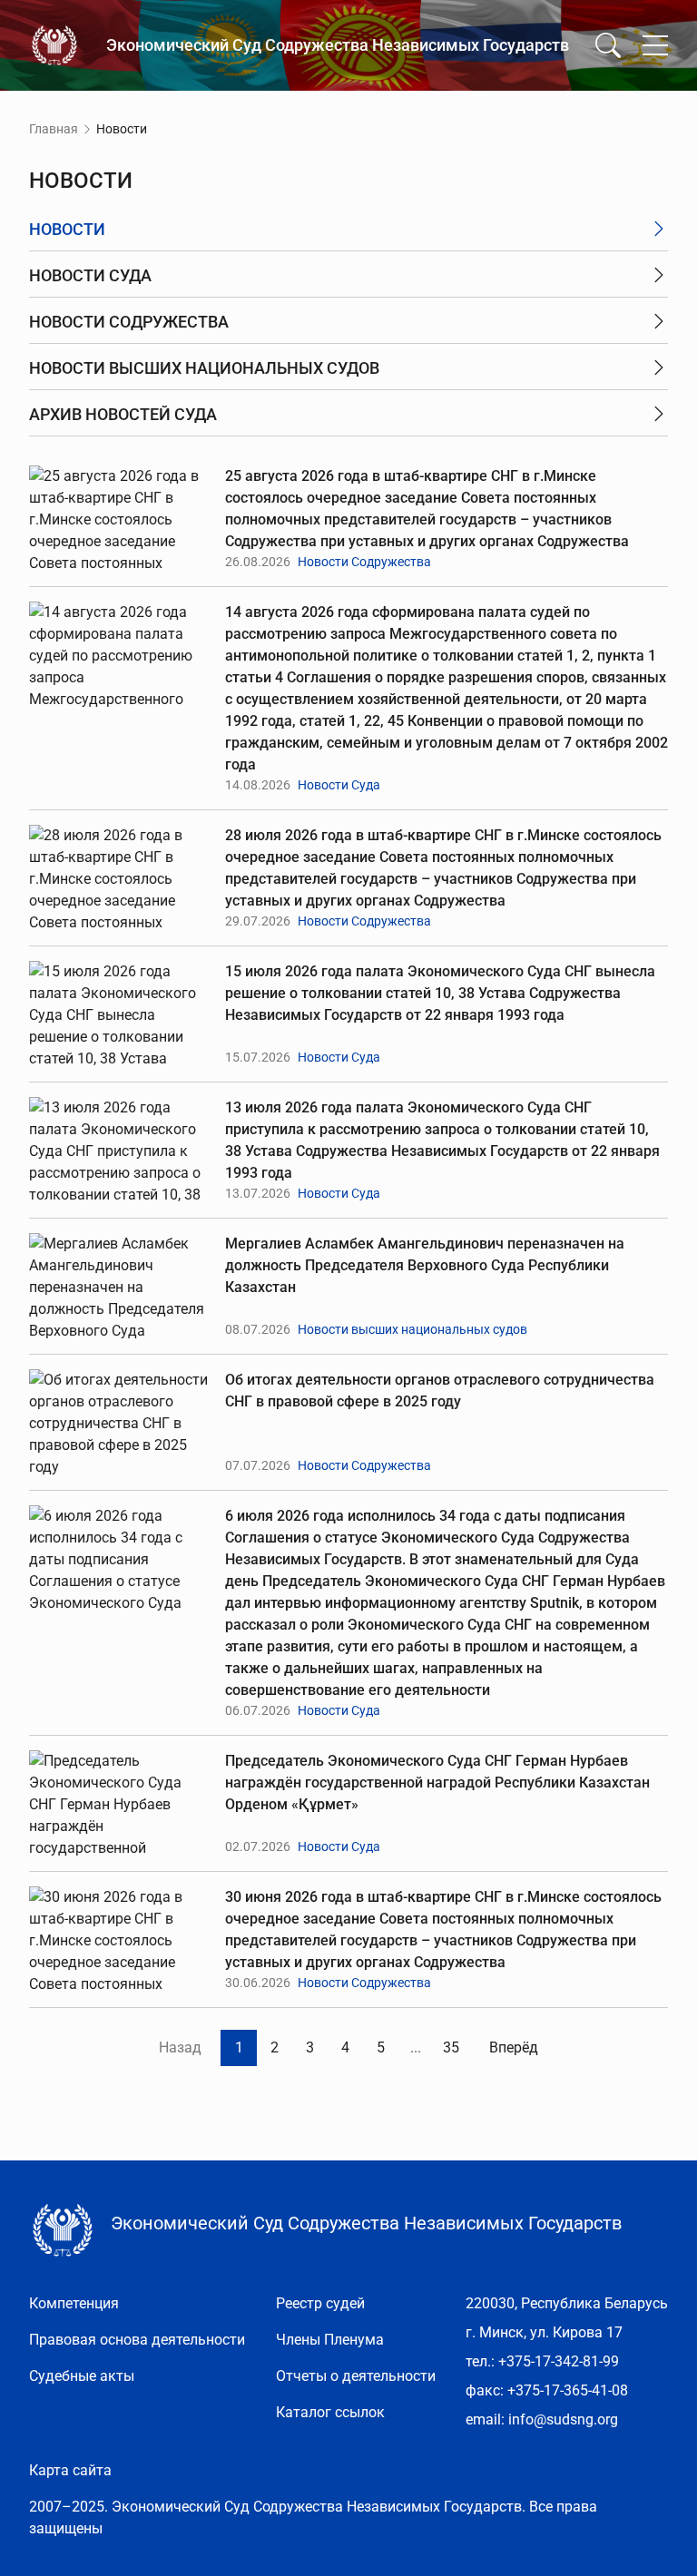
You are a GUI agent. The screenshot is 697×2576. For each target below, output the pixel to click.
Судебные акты (82, 2376)
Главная (54, 129)
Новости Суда (339, 785)
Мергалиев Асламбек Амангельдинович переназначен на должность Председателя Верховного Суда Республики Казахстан (425, 1265)
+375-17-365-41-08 (568, 2390)
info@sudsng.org (563, 2419)
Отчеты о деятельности (356, 2376)
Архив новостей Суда (123, 414)
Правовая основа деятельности (137, 2340)
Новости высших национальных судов (412, 1329)
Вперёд (514, 2047)
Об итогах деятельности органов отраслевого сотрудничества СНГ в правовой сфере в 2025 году (440, 1391)
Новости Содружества (364, 562)
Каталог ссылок (330, 2412)
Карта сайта (70, 2470)
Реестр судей (320, 2303)
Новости (67, 229)
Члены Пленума (330, 2340)
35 (451, 2047)
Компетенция (74, 2303)
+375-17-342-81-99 (559, 2361)
